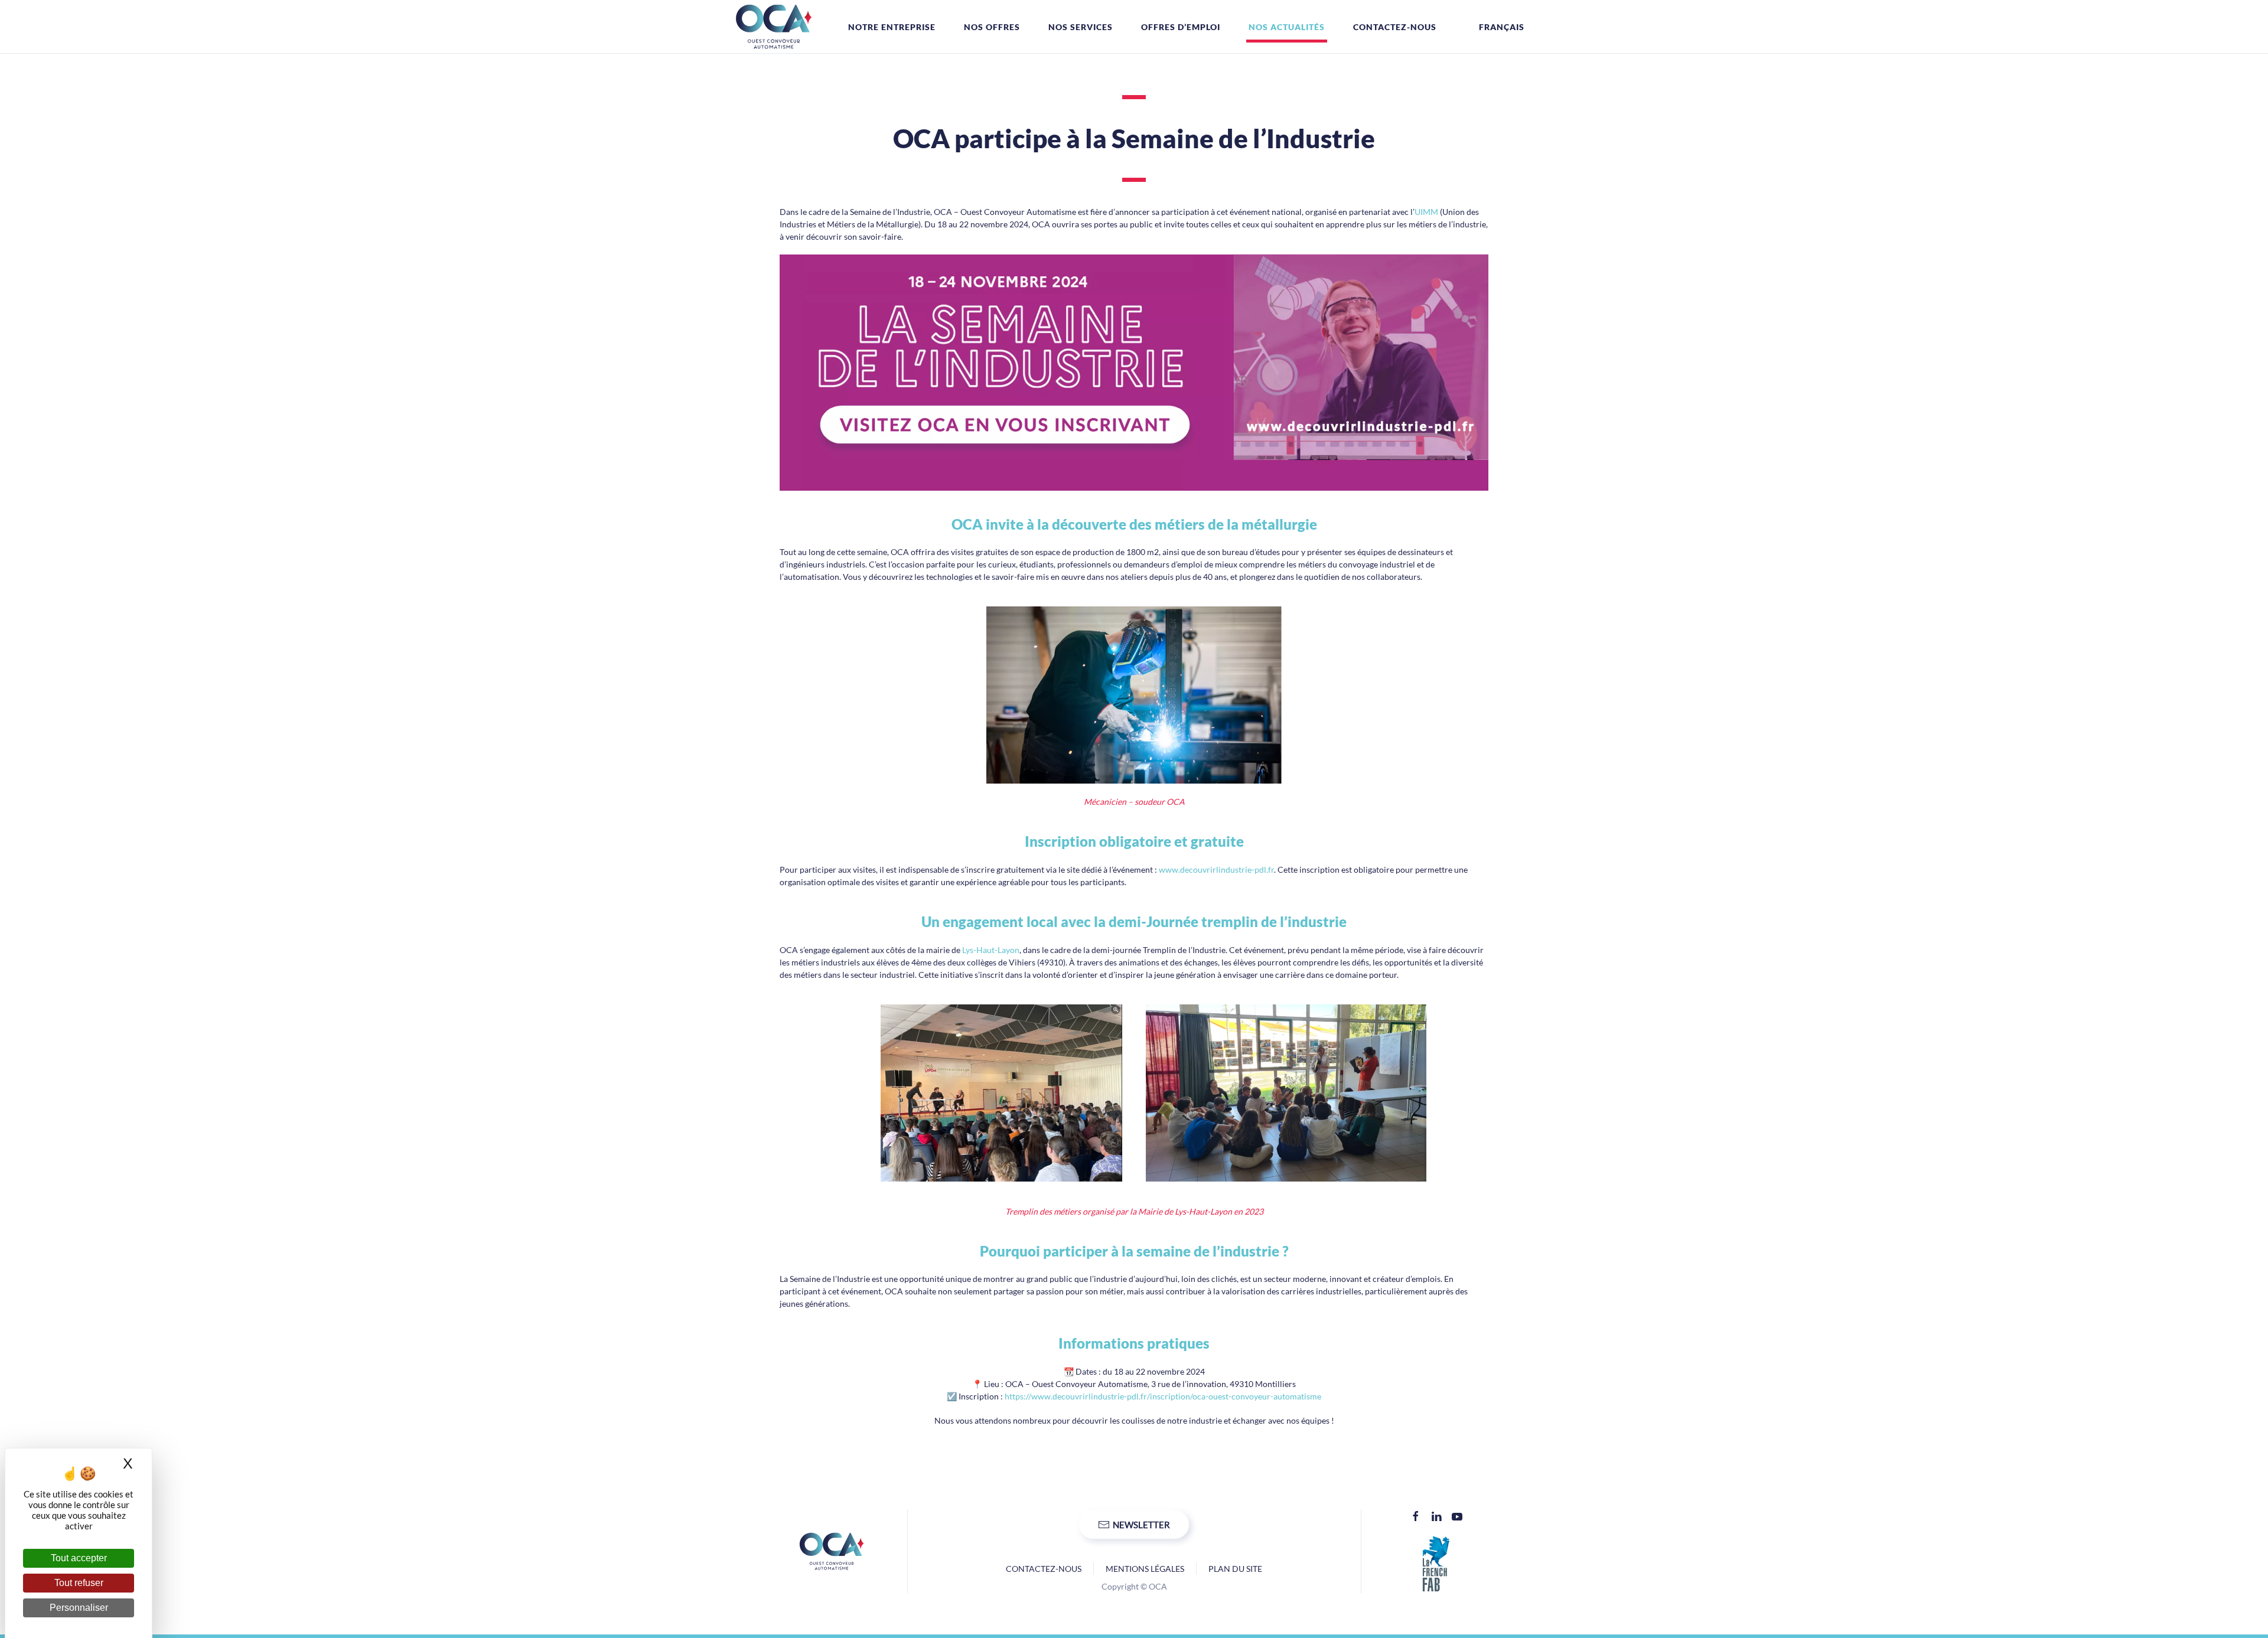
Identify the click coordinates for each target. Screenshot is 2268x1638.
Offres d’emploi (1181, 27)
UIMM (1426, 212)
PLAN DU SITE (1235, 1569)
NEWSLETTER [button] (1141, 1525)
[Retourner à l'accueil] (774, 27)
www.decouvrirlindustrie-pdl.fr (1216, 869)
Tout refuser (79, 1583)
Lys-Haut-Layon (991, 950)
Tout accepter (79, 1558)
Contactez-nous (1395, 27)
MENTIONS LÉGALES (1145, 1569)
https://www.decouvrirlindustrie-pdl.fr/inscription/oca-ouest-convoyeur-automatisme (1163, 1396)
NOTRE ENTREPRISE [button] (892, 27)
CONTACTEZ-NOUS (1044, 1569)
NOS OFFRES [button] (992, 27)
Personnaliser (79, 1608)
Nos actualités (1287, 27)
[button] (1495, 27)
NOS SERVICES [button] (1081, 27)
